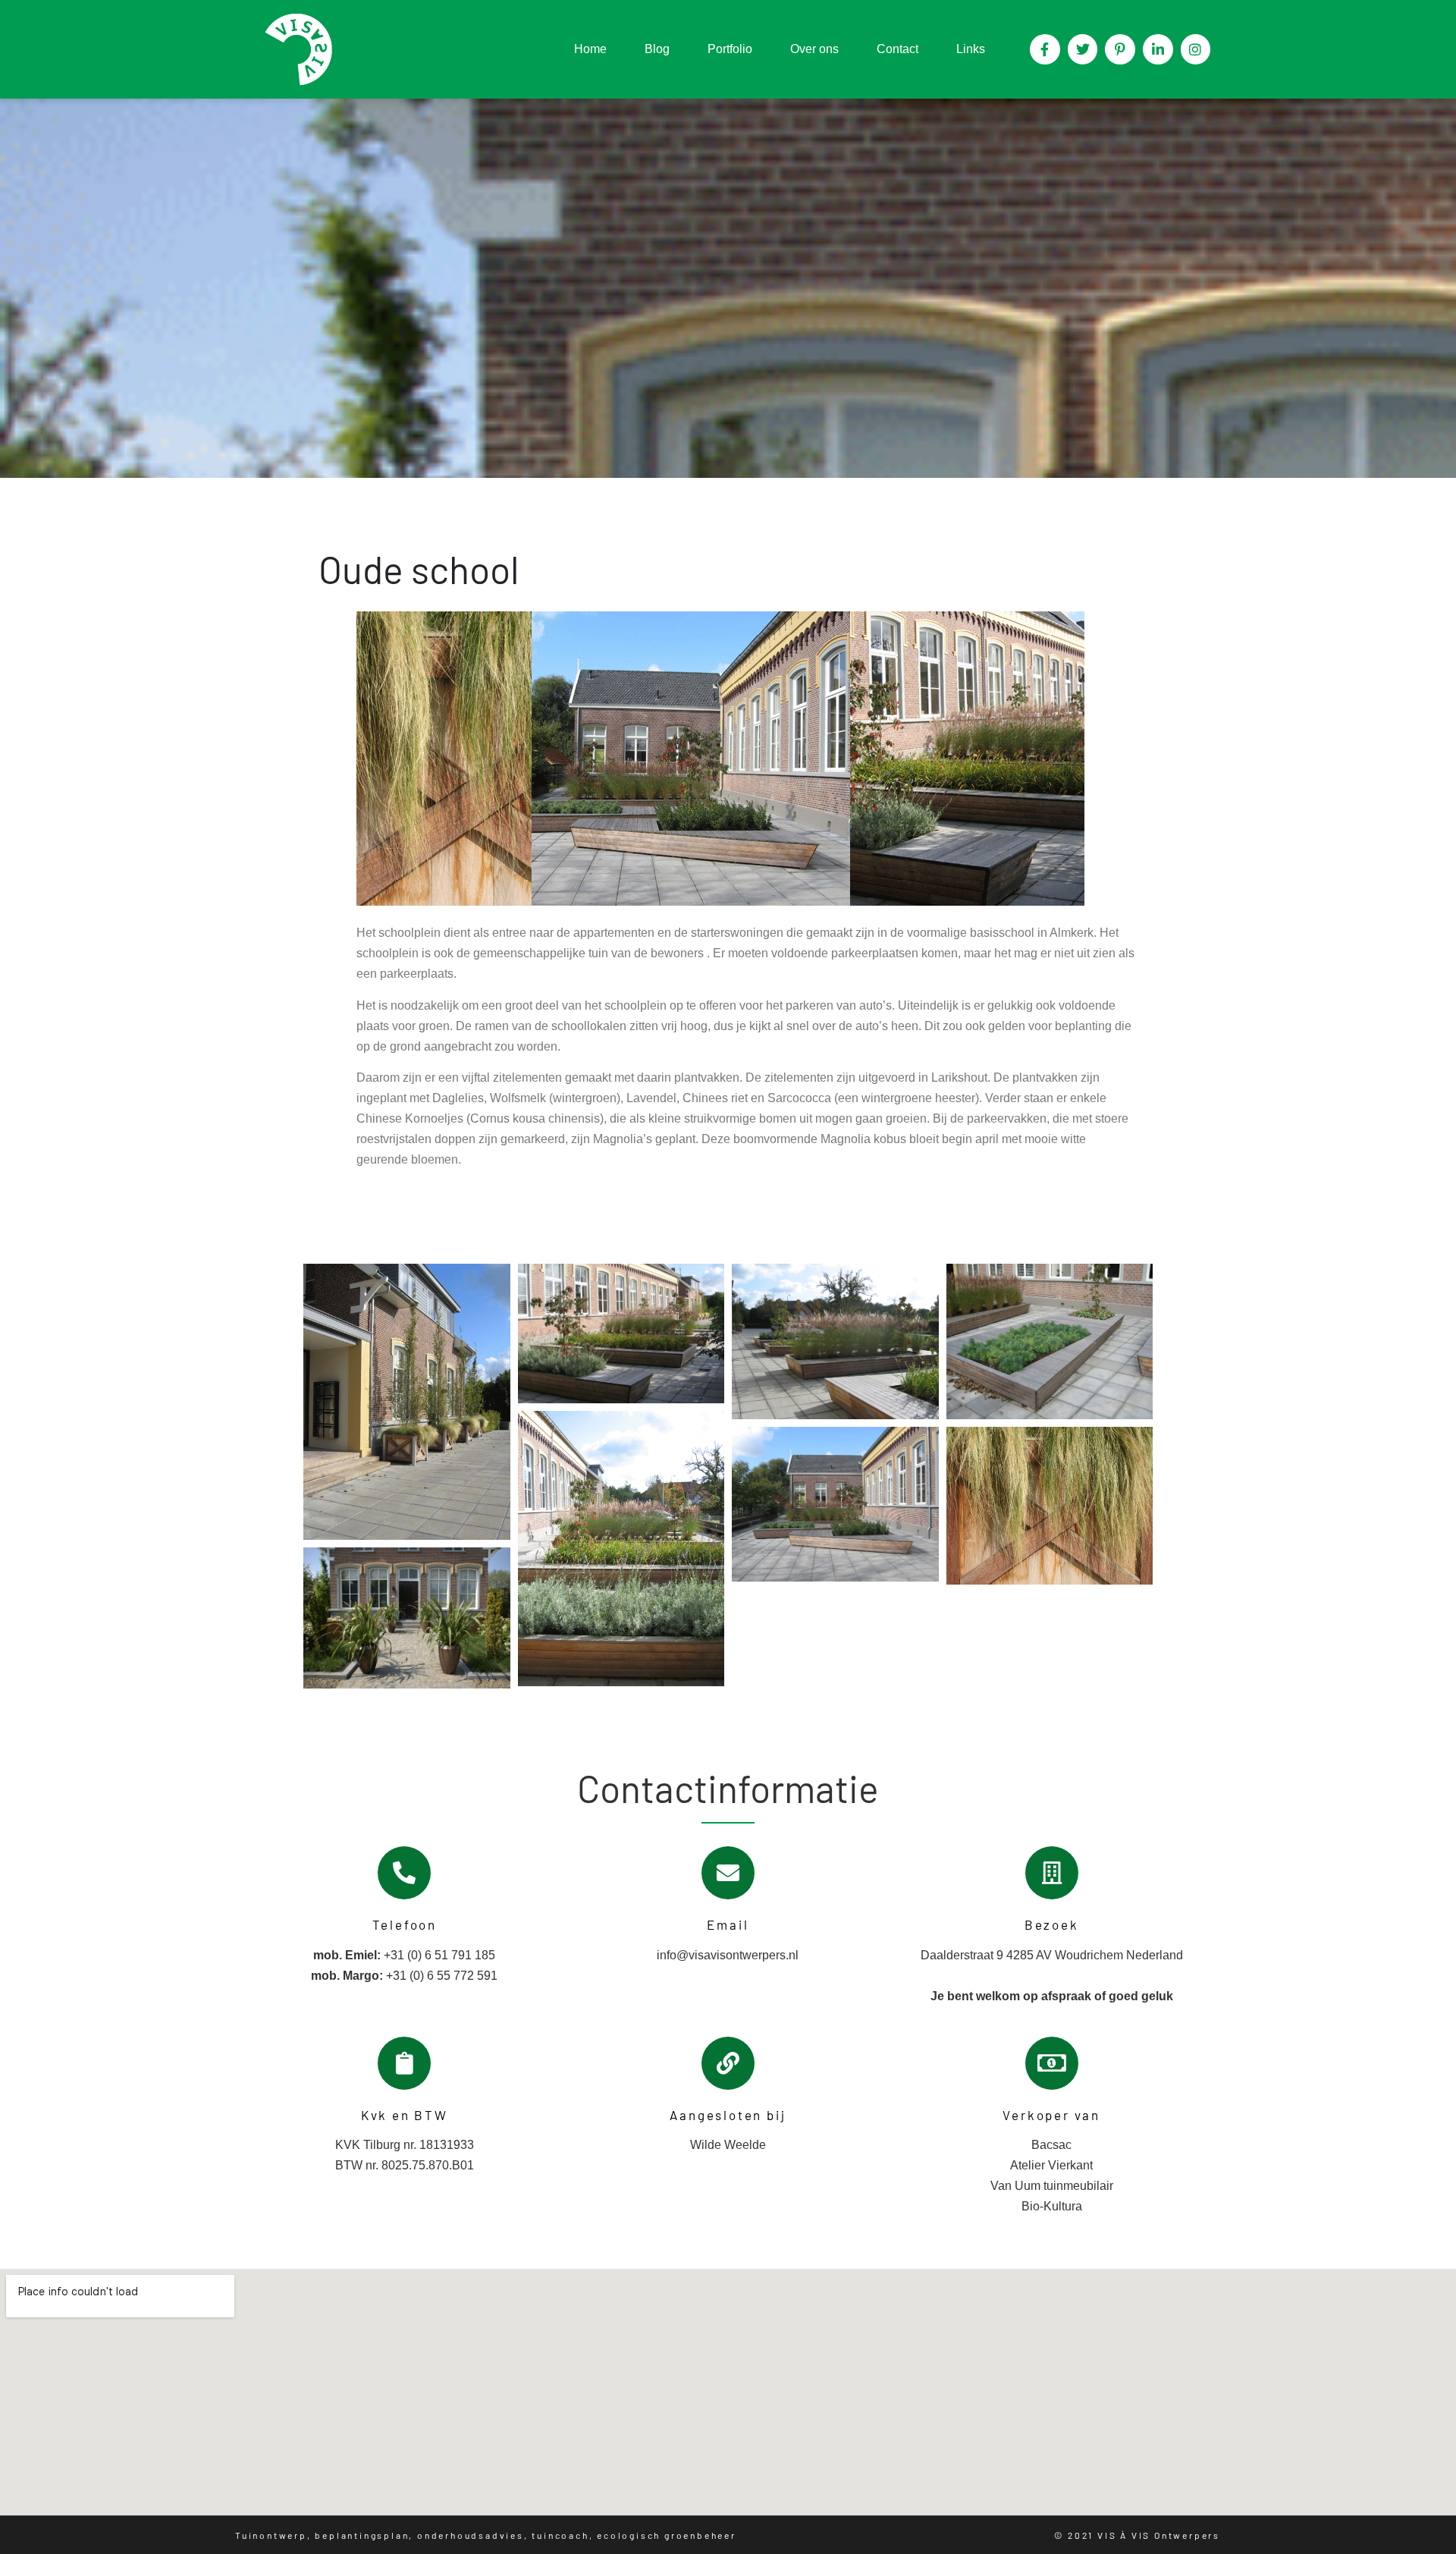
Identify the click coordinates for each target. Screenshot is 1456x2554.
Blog (657, 49)
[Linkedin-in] (1158, 49)
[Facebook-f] (1045, 49)
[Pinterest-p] (1120, 49)
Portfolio (730, 49)
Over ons (814, 49)
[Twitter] (1083, 49)
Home (590, 49)
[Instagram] (1196, 49)
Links (971, 49)
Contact (897, 49)
